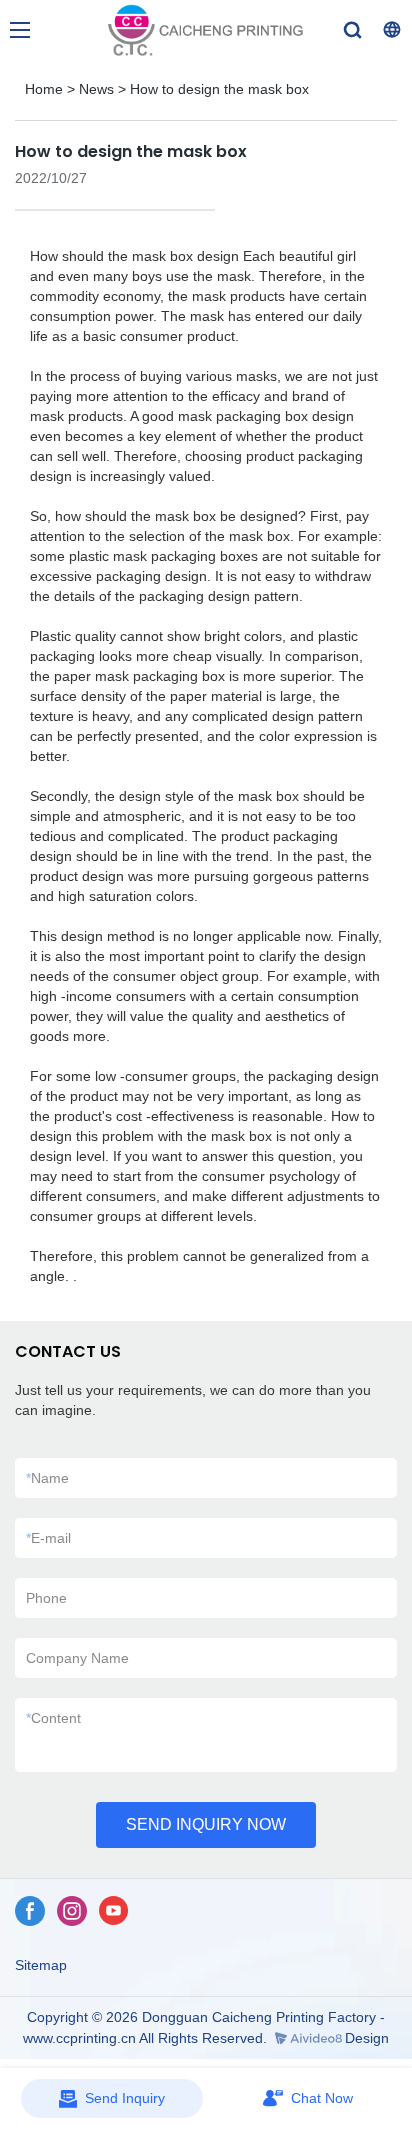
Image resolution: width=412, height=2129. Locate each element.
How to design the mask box (219, 89)
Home (44, 89)
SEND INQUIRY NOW (206, 1824)
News (96, 89)
